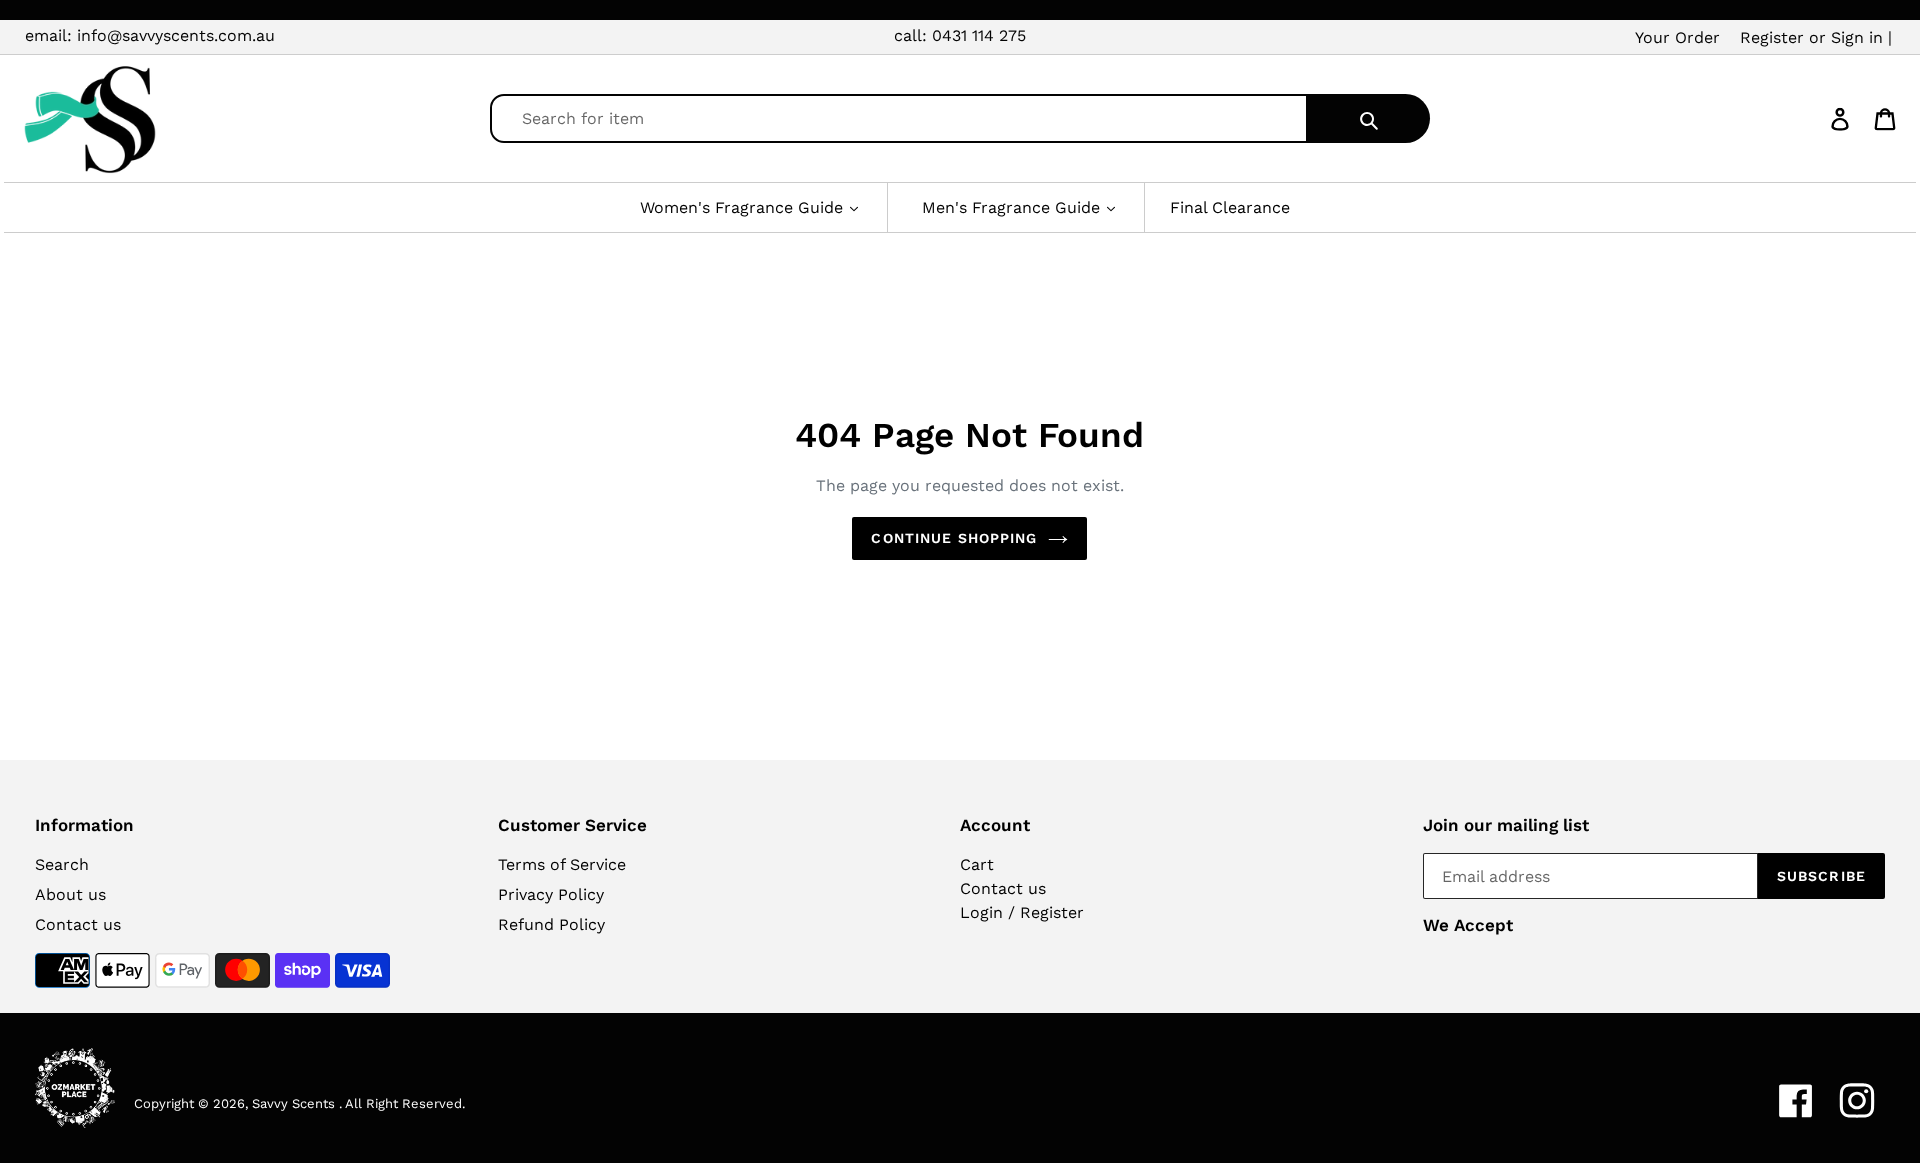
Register (1772, 37)
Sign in (1857, 37)
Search (62, 864)
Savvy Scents (293, 1103)
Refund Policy (551, 924)
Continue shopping (954, 538)
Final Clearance (1230, 207)
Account (995, 825)
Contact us (78, 924)
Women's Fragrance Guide (744, 207)
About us (70, 894)
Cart (977, 864)
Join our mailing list (1506, 825)
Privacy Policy (551, 894)
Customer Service (572, 825)
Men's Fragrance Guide (1013, 207)
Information (84, 825)
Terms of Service (562, 864)
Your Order (1677, 37)
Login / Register (1022, 912)
